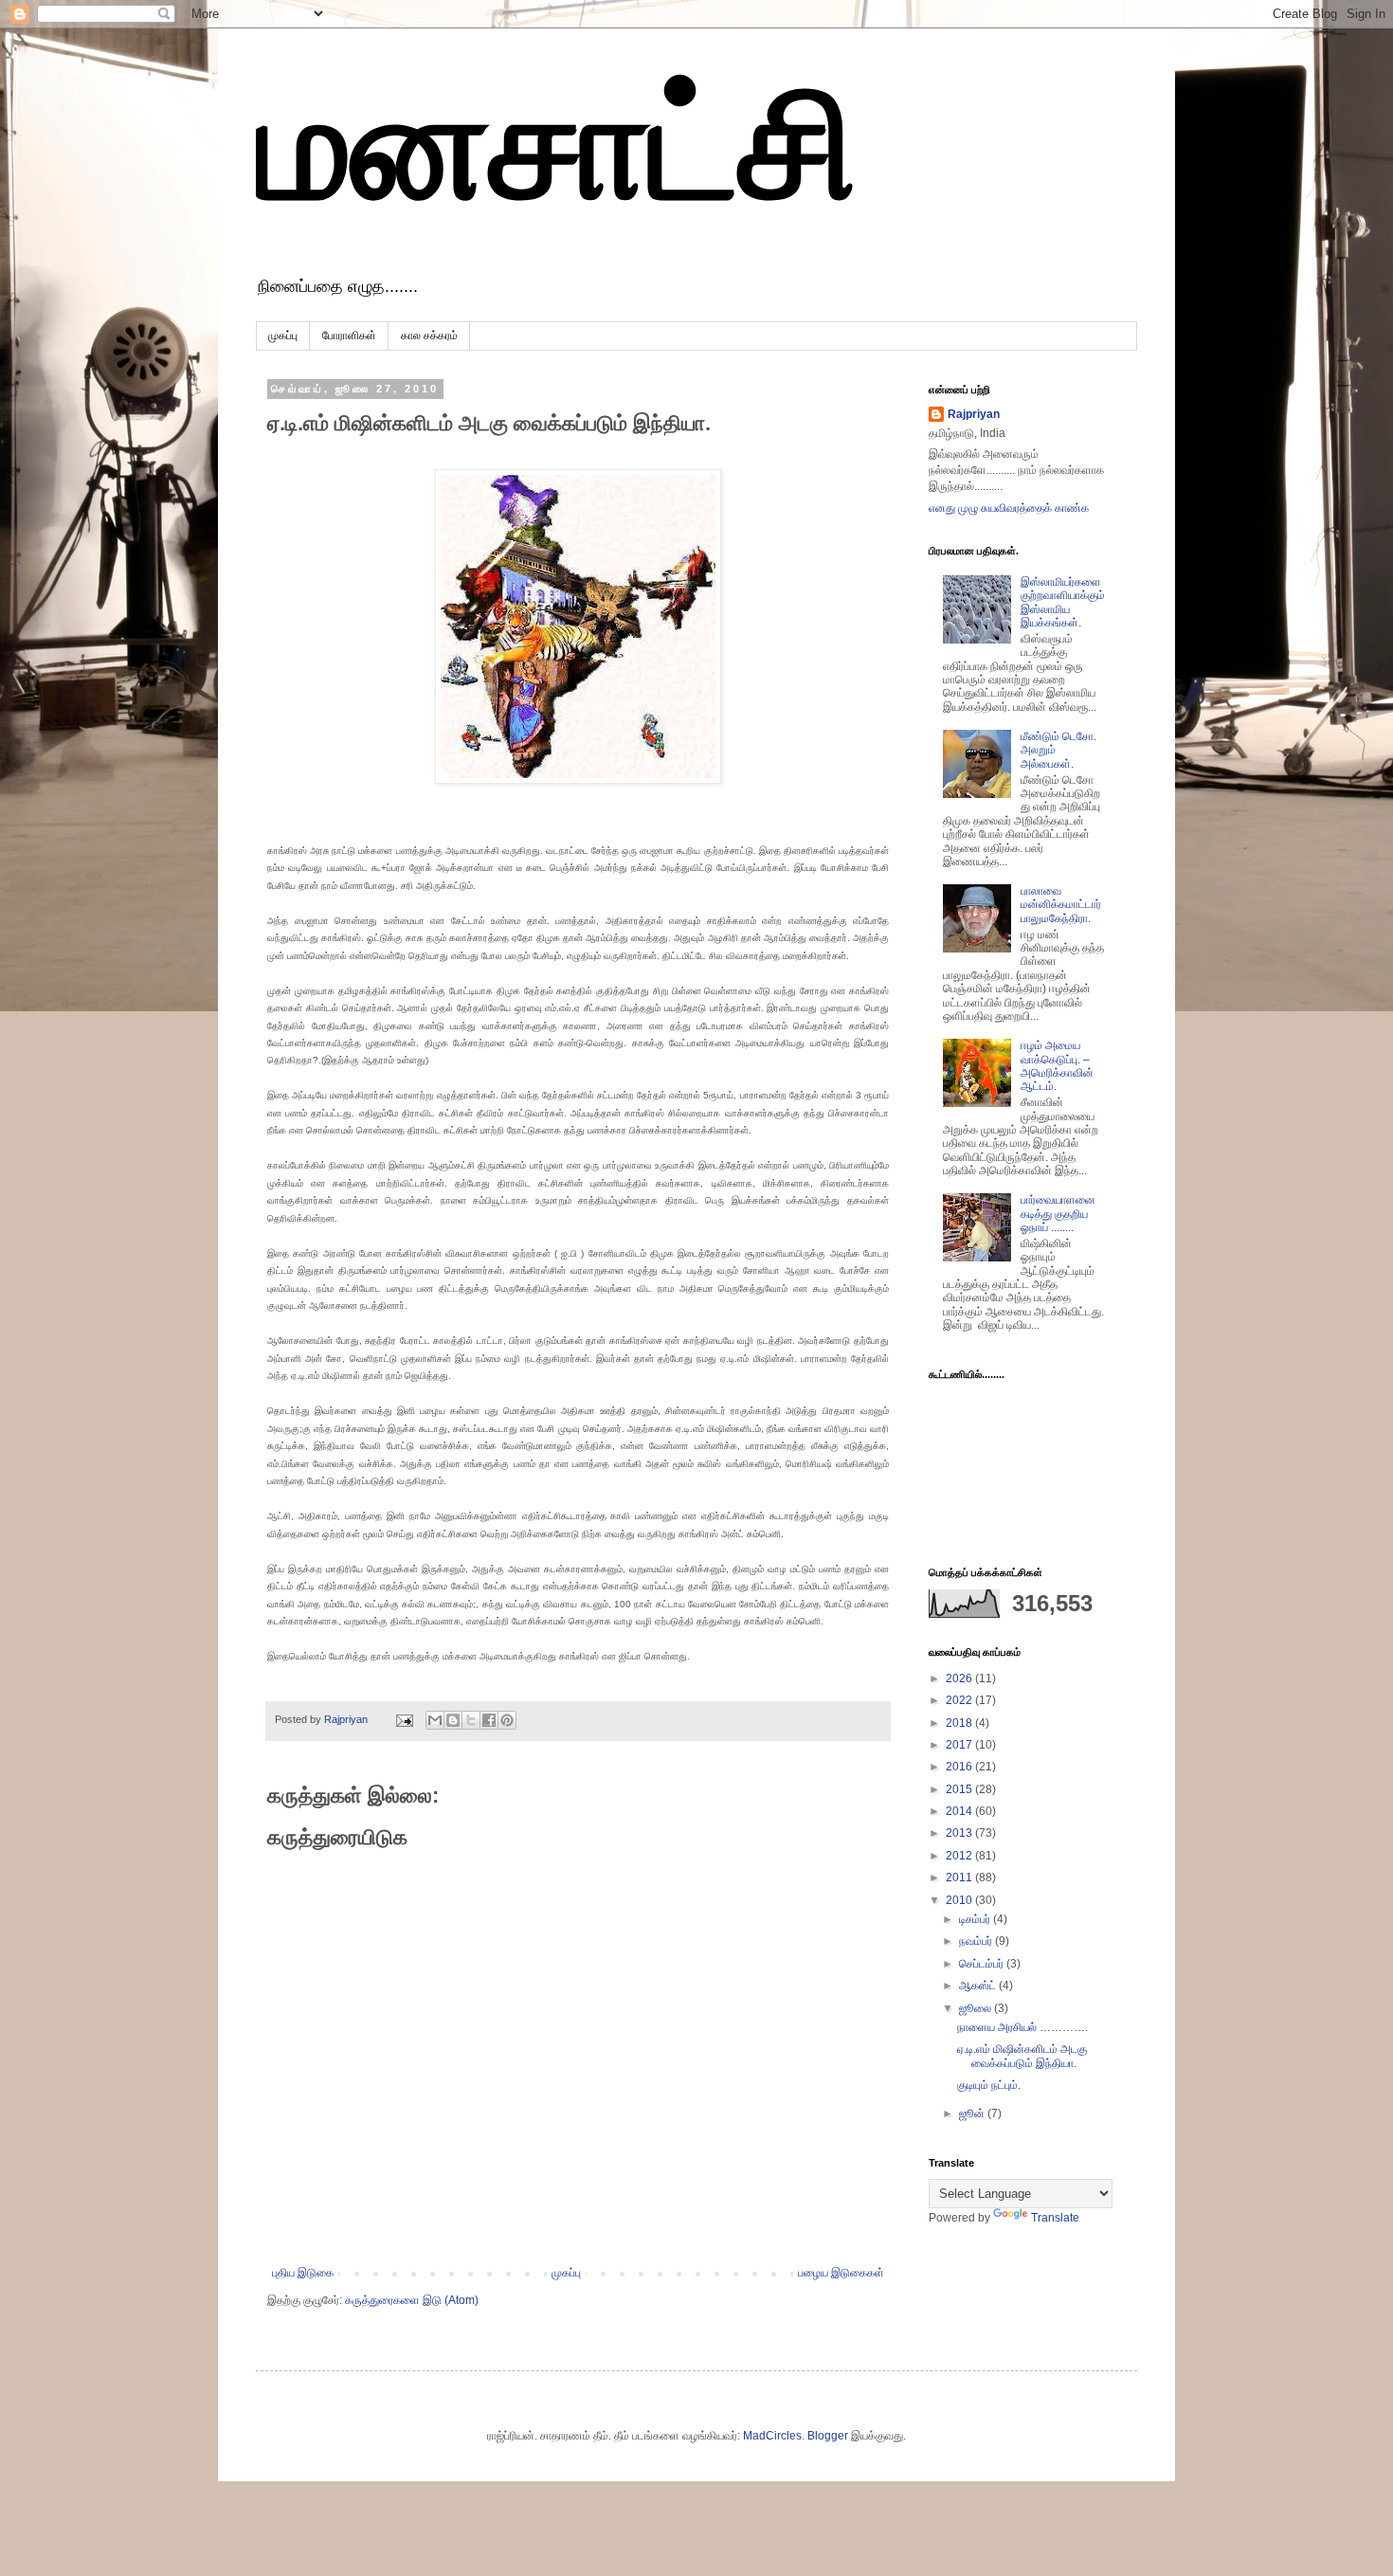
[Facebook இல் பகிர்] (489, 1720)
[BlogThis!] (453, 1720)
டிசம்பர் (976, 1919)
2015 (960, 1789)
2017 (960, 1745)
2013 (960, 1833)
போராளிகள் (349, 336)
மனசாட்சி (557, 145)
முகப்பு (283, 336)
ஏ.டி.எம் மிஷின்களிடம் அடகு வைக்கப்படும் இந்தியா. (1022, 2056)
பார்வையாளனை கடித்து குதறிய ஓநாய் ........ (1058, 1214)
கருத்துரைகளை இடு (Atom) (412, 2300)
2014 (960, 1811)
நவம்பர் (977, 1941)
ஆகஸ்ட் (979, 1986)
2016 (960, 1767)
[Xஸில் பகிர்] (471, 1720)
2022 (960, 1700)
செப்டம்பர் (983, 1964)
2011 (960, 1878)
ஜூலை (977, 2008)
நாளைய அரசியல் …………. (1022, 2027)
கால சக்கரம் (429, 336)
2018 (960, 1723)
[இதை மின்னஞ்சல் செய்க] (435, 1720)
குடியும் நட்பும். (989, 2085)
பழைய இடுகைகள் (841, 2273)
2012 (960, 1856)
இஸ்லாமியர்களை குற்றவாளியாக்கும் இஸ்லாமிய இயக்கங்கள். (1063, 602)
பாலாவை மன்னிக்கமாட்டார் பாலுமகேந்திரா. (1061, 905)
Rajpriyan (974, 414)
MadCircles (772, 2436)
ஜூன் (973, 2113)
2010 (960, 1900)
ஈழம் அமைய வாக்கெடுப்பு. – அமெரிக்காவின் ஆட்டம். (1057, 1066)
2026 (960, 1678)
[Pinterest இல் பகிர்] (507, 1720)
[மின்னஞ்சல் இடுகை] (404, 1719)
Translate (1055, 2218)
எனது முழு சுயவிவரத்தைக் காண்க (1009, 508)
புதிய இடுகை (303, 2273)
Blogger (828, 2436)
